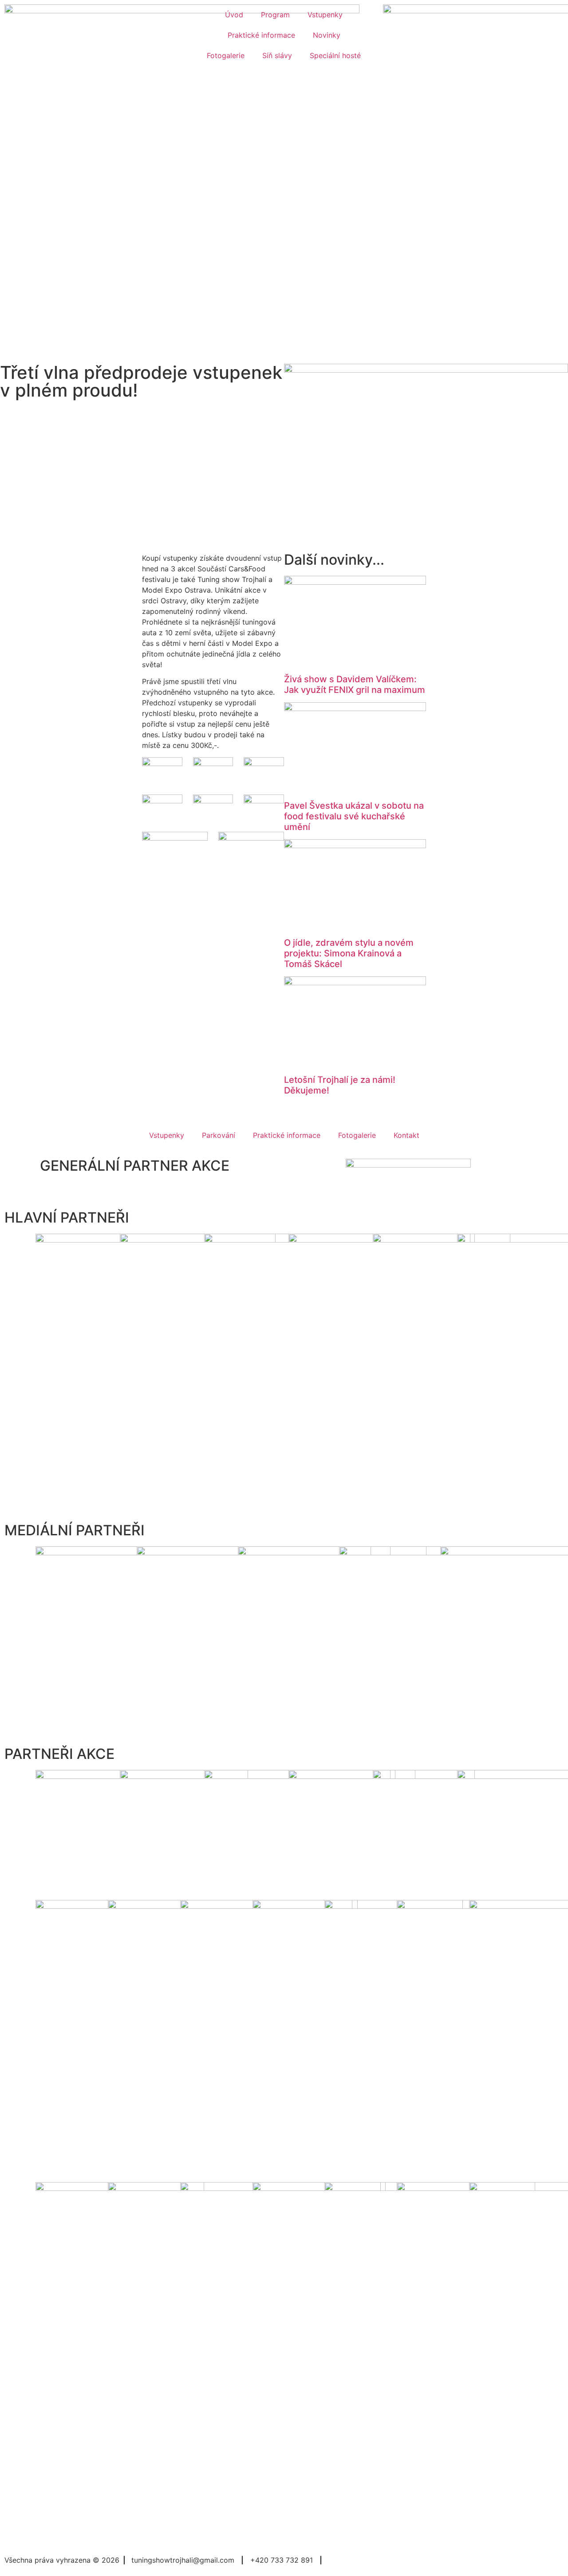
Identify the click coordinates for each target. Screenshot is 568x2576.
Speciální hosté (335, 55)
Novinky (327, 35)
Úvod (234, 15)
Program (275, 15)
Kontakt (406, 1135)
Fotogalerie (226, 55)
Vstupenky (325, 15)
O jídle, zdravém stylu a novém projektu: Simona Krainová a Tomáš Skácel (349, 953)
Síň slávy (277, 55)
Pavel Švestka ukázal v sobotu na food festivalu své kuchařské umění (354, 816)
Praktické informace (261, 35)
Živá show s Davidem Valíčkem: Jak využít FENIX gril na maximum (355, 684)
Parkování (219, 1135)
